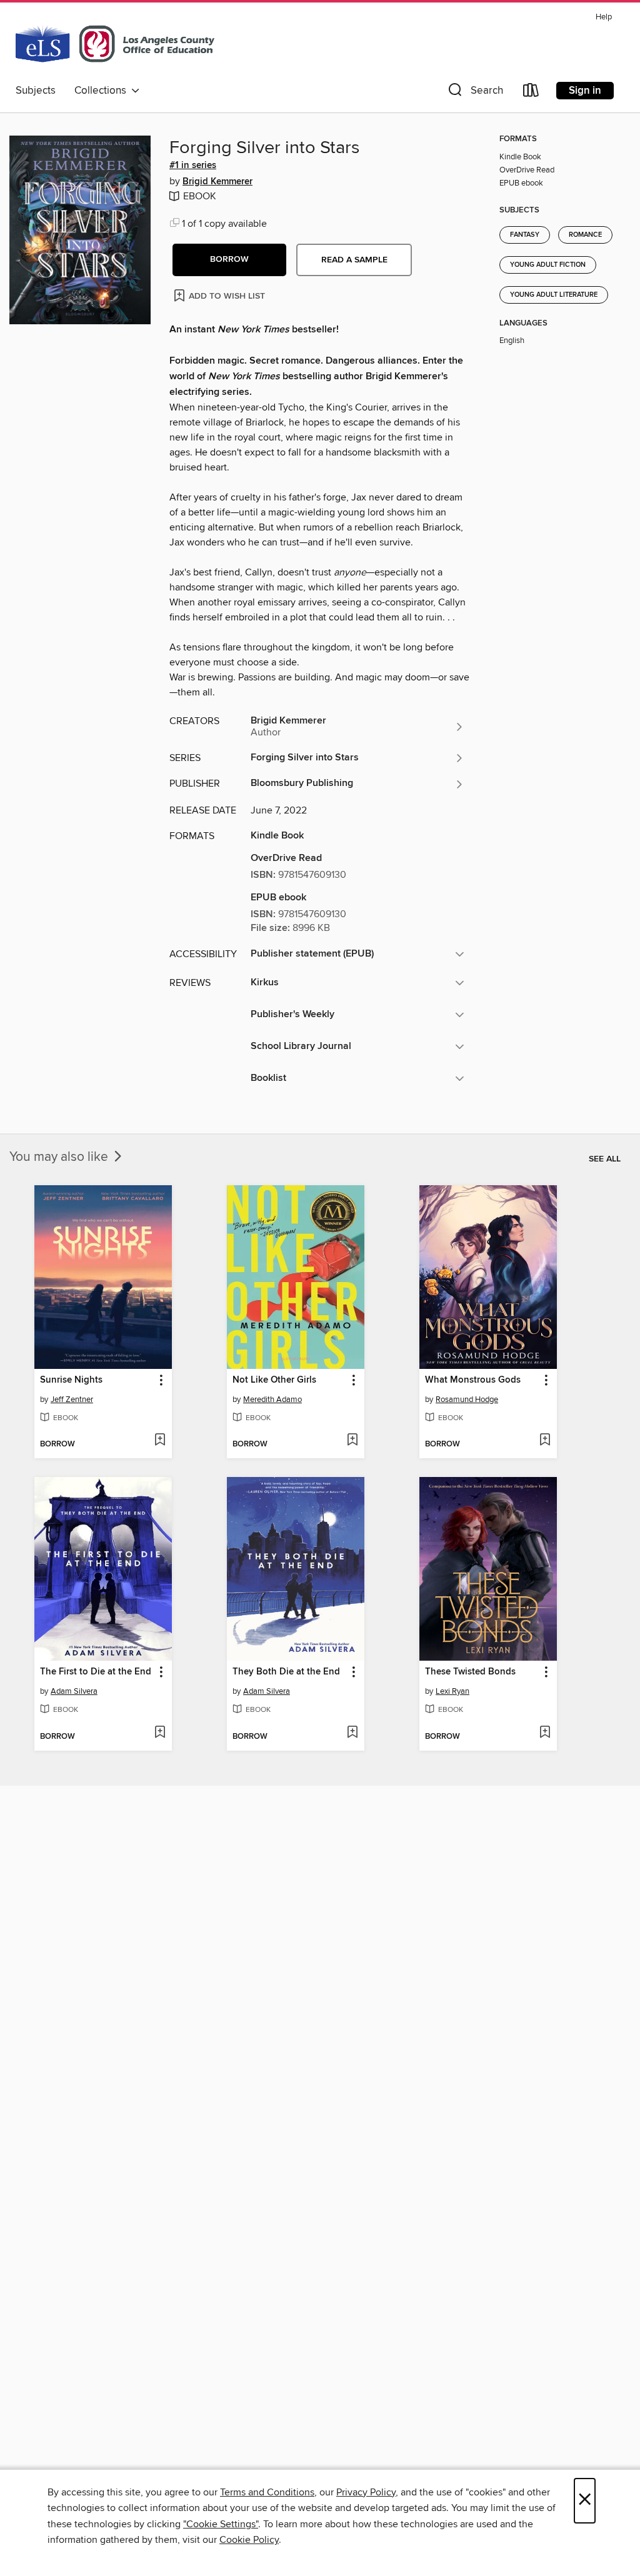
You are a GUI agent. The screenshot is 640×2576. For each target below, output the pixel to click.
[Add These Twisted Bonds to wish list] (545, 1733)
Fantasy (525, 235)
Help (604, 17)
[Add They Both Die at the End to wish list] (352, 1733)
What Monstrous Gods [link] (473, 1380)
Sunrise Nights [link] (71, 1380)
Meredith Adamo (272, 1400)
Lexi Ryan (452, 1691)
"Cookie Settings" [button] (221, 2524)
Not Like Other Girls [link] (274, 1380)
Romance (585, 235)
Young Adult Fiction (548, 265)
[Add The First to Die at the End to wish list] (160, 1733)
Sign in (585, 91)
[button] (474, 93)
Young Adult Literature (554, 295)
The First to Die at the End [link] (96, 1672)
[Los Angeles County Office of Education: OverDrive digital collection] (115, 43)
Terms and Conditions (267, 2492)
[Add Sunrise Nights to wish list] (160, 1441)
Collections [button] (103, 91)
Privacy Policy (366, 2492)
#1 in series (193, 166)
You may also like (60, 1157)
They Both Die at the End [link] (286, 1672)
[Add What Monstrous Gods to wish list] (545, 1441)
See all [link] (605, 1159)
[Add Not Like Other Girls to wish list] (352, 1441)
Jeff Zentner (72, 1400)
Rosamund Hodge (467, 1400)
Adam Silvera (74, 1691)
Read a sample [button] (354, 260)
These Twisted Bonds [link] (470, 1672)
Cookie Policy (249, 2540)
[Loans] (531, 93)
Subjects (36, 91)
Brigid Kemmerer (217, 182)
